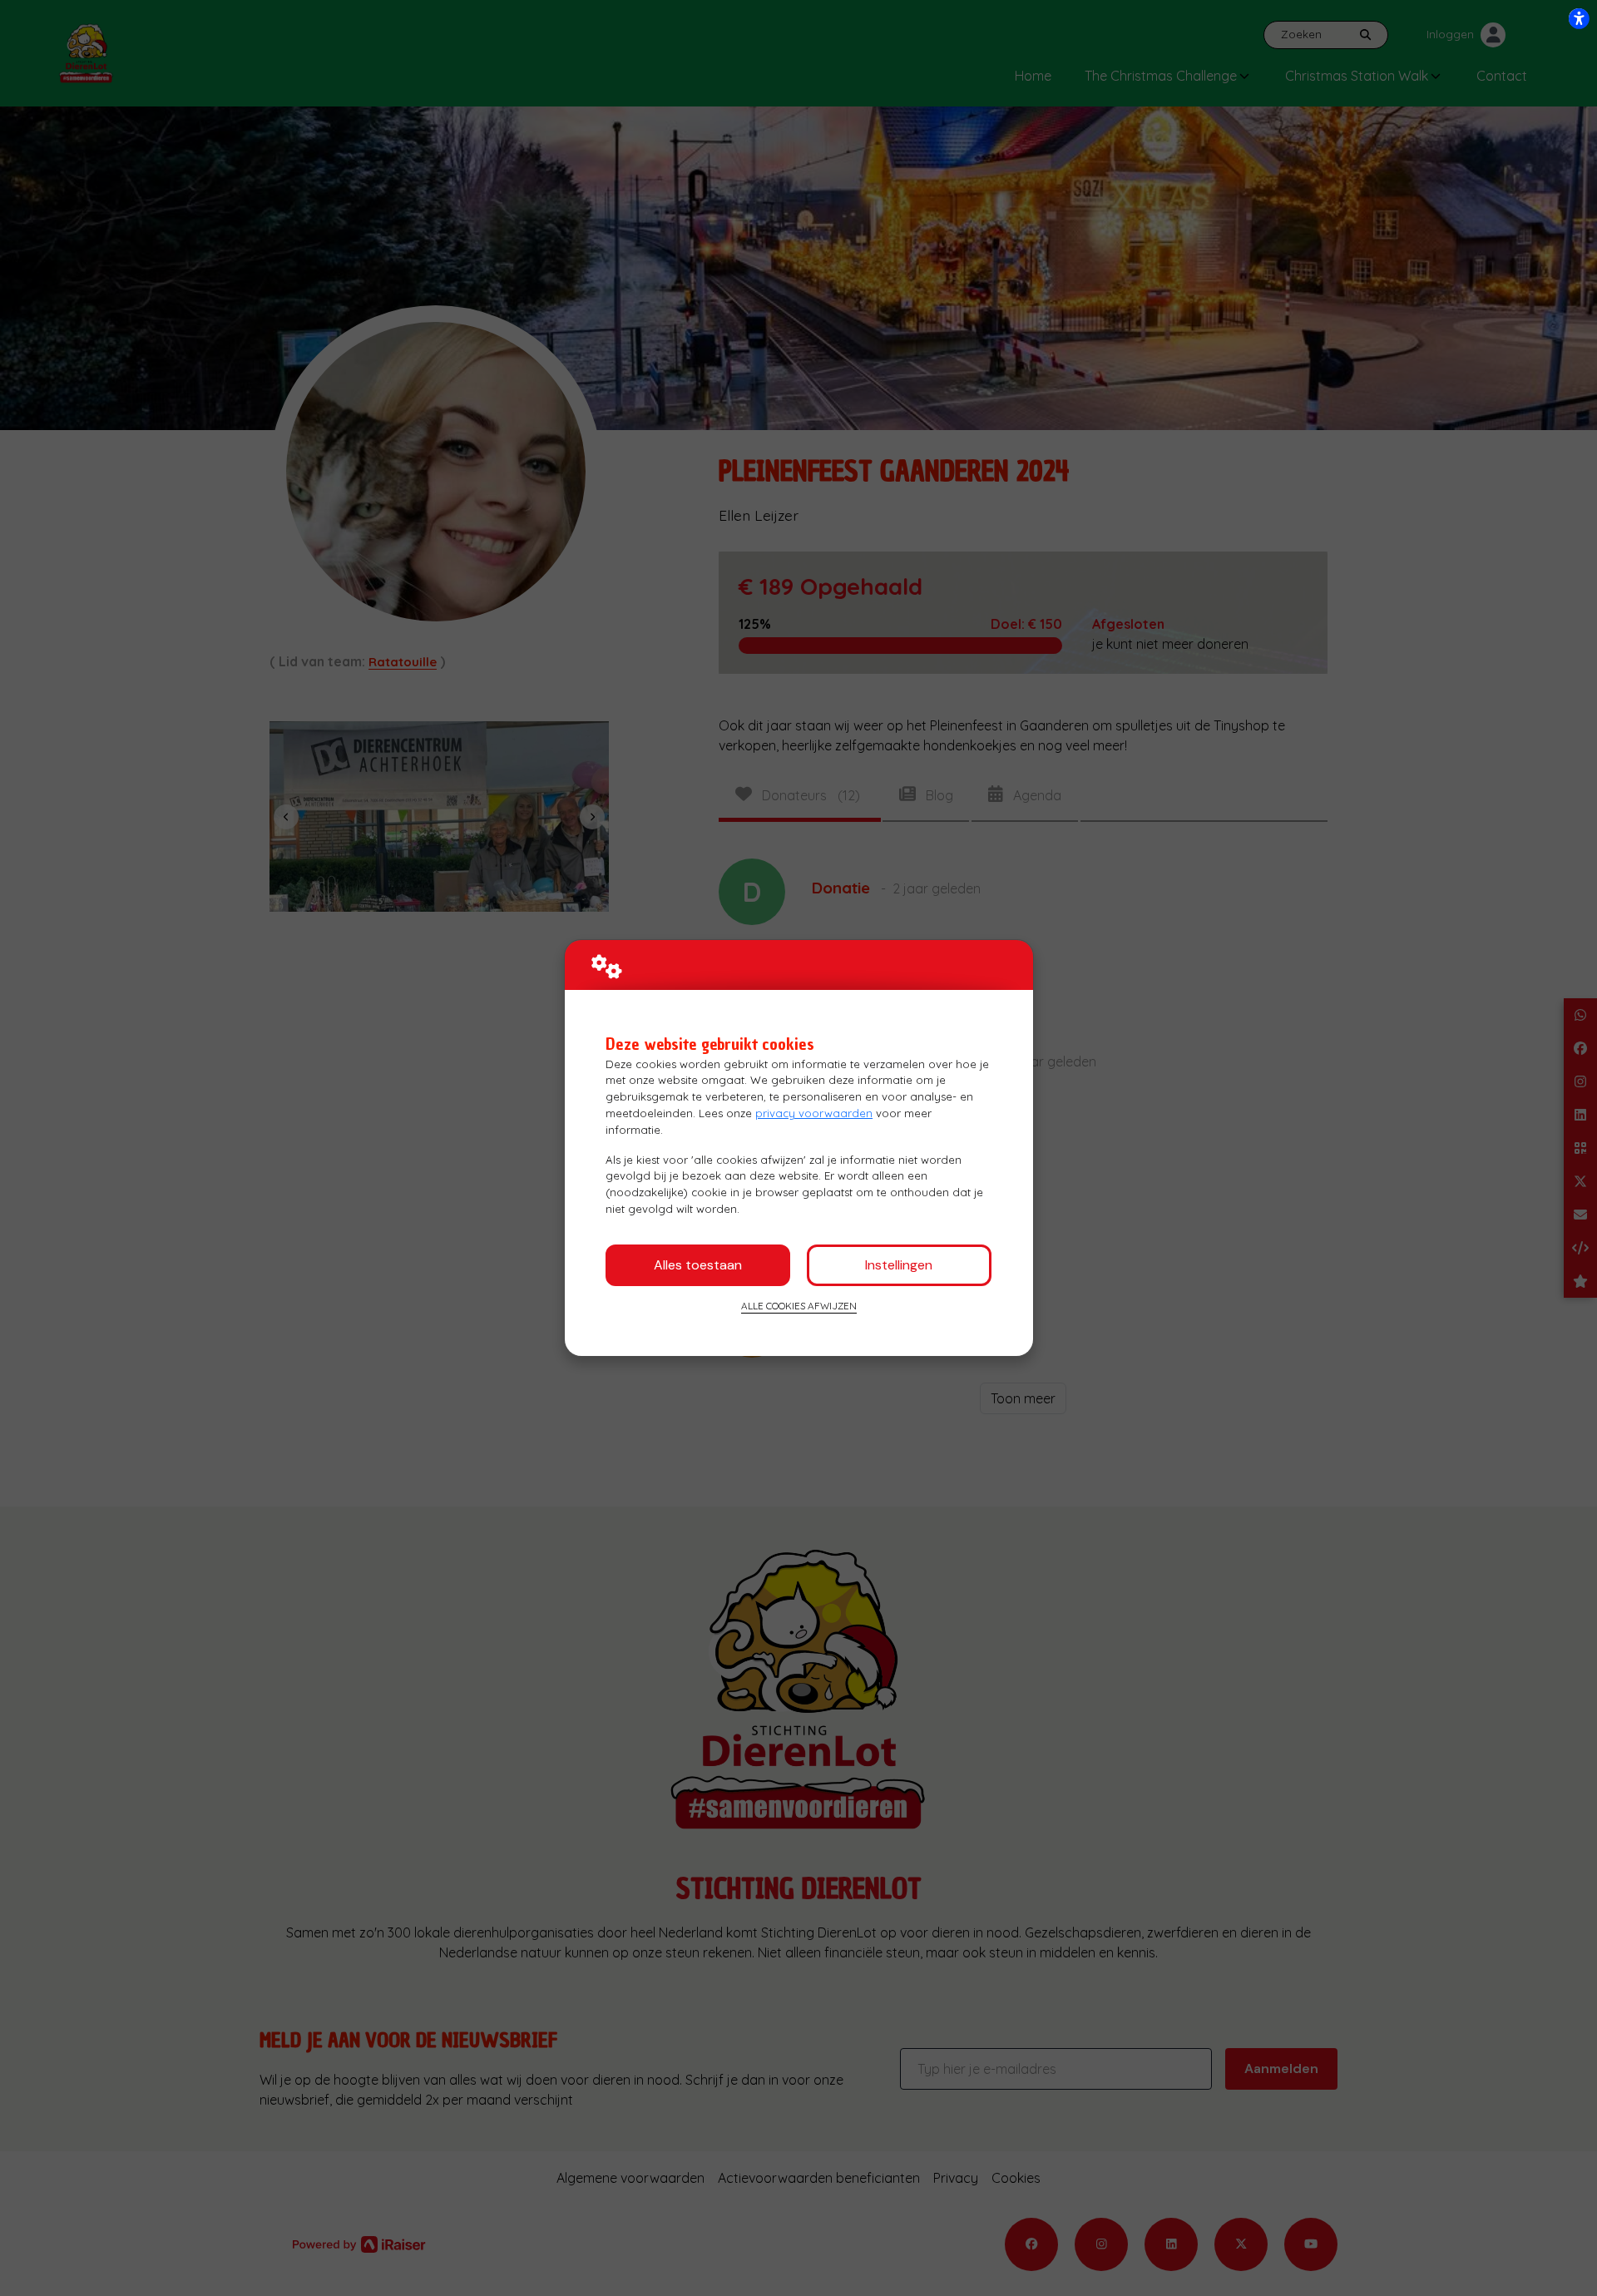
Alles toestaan (698, 1265)
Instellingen (899, 1265)
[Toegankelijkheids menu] (1579, 18)
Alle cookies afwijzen (799, 1306)
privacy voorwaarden (814, 1113)
